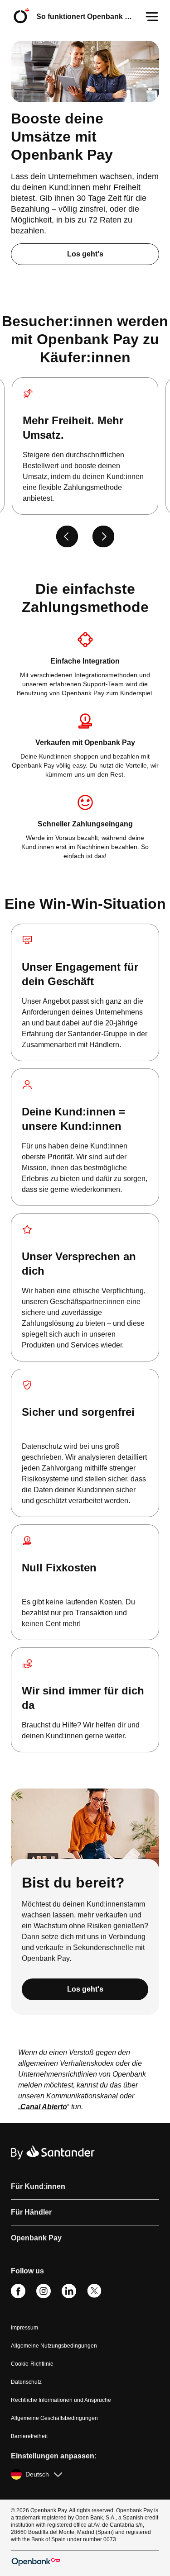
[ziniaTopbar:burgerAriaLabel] (152, 17)
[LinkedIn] (69, 2296)
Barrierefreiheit (29, 2436)
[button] (85, 2187)
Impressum (24, 2328)
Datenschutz (26, 2382)
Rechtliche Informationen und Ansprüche (61, 2400)
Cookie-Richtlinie (32, 2364)
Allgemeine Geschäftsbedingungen (54, 2418)
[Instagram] (44, 2296)
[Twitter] (94, 2296)
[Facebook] (18, 2296)
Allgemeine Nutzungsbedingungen (54, 2346)
